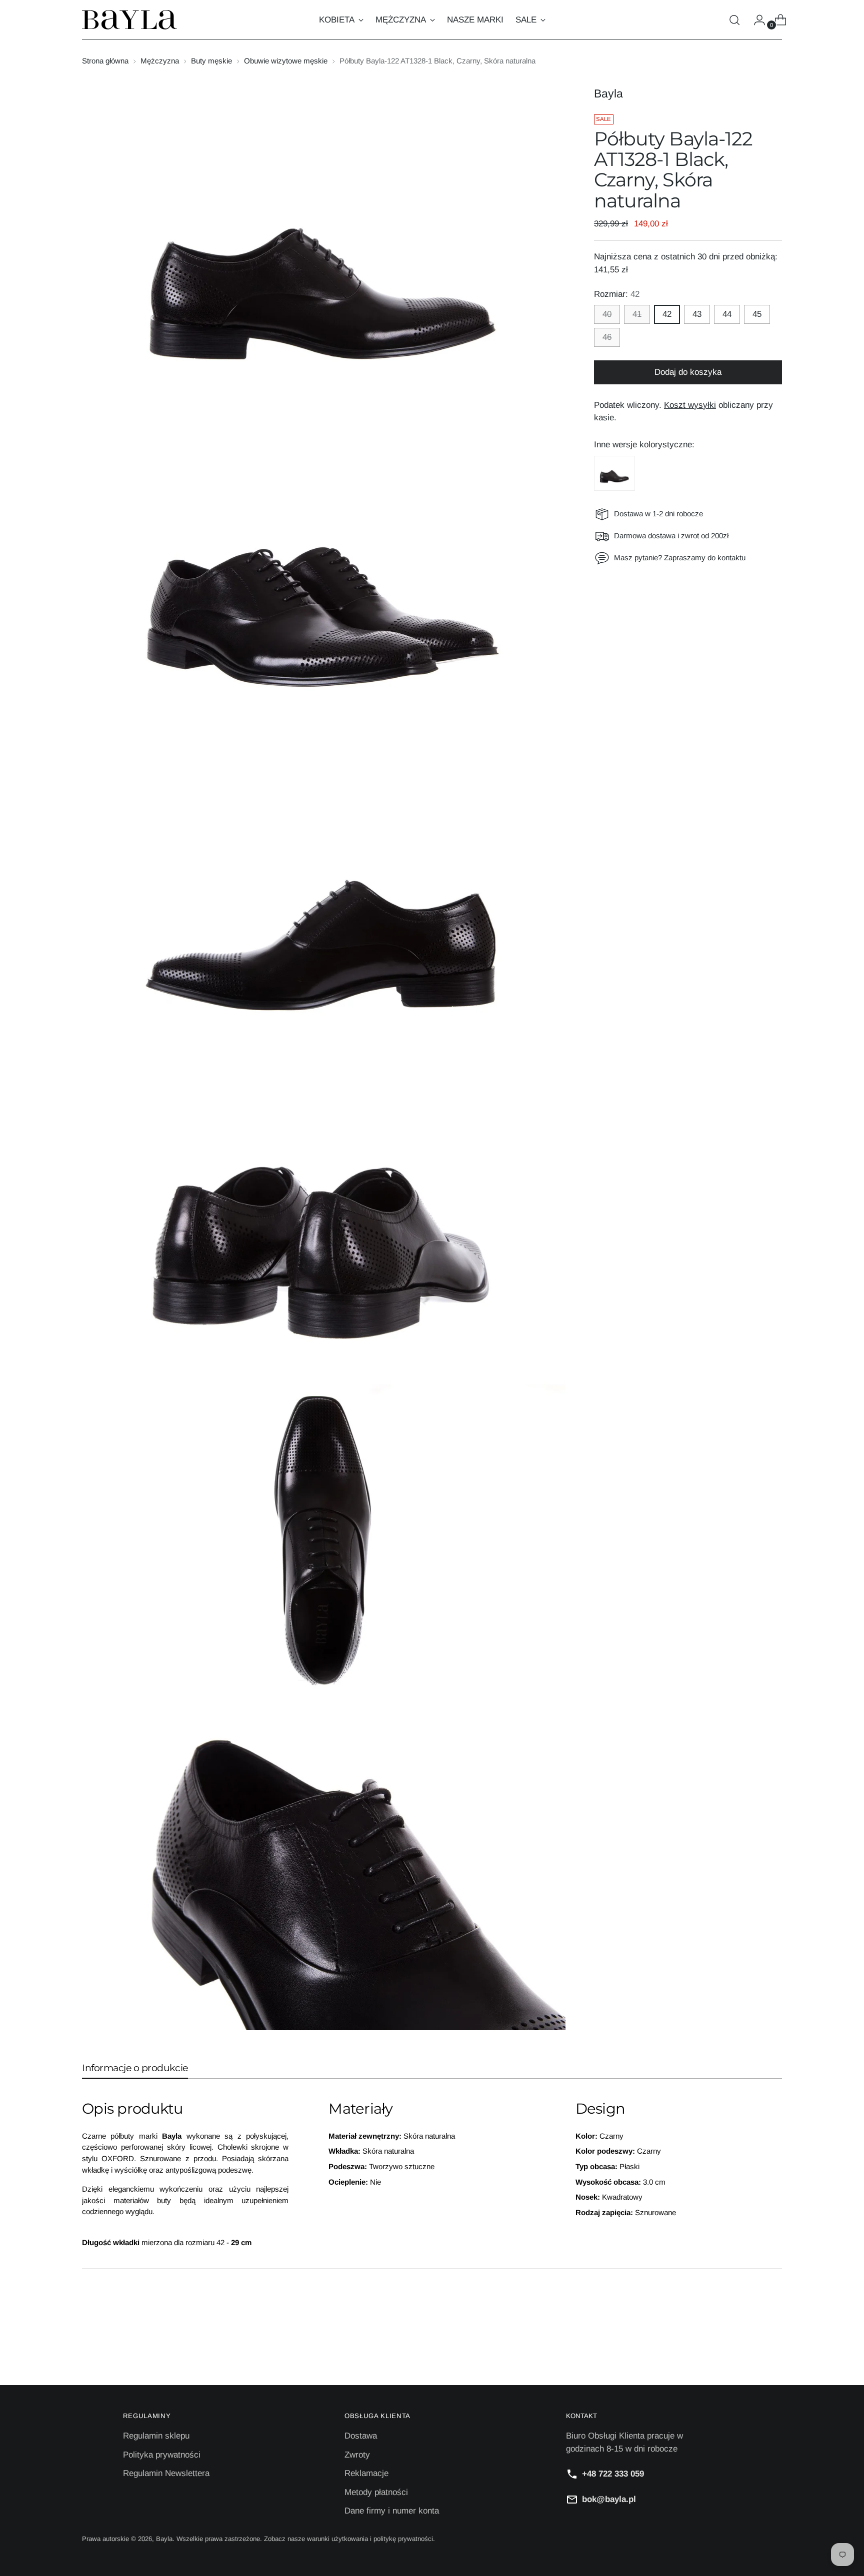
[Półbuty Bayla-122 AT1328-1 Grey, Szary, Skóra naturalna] (614, 473)
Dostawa (361, 2436)
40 (607, 314)
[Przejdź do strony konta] (755, 20)
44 (727, 314)
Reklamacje (366, 2473)
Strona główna (105, 61)
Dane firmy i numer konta (392, 2511)
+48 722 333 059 (613, 2474)
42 (667, 314)
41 (637, 314)
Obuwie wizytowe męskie (286, 61)
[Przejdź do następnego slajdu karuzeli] (773, 2351)
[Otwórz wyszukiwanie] (734, 20)
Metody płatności (376, 2492)
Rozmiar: (617, 294)
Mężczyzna (160, 61)
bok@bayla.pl (609, 2499)
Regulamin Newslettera (166, 2473)
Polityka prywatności (162, 2455)
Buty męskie (211, 61)
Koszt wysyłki (690, 405)
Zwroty (357, 2455)
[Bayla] (129, 20)
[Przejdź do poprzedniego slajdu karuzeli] (750, 2351)
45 (757, 314)
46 (607, 337)
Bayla (608, 93)
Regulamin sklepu (156, 2436)
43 (697, 314)
